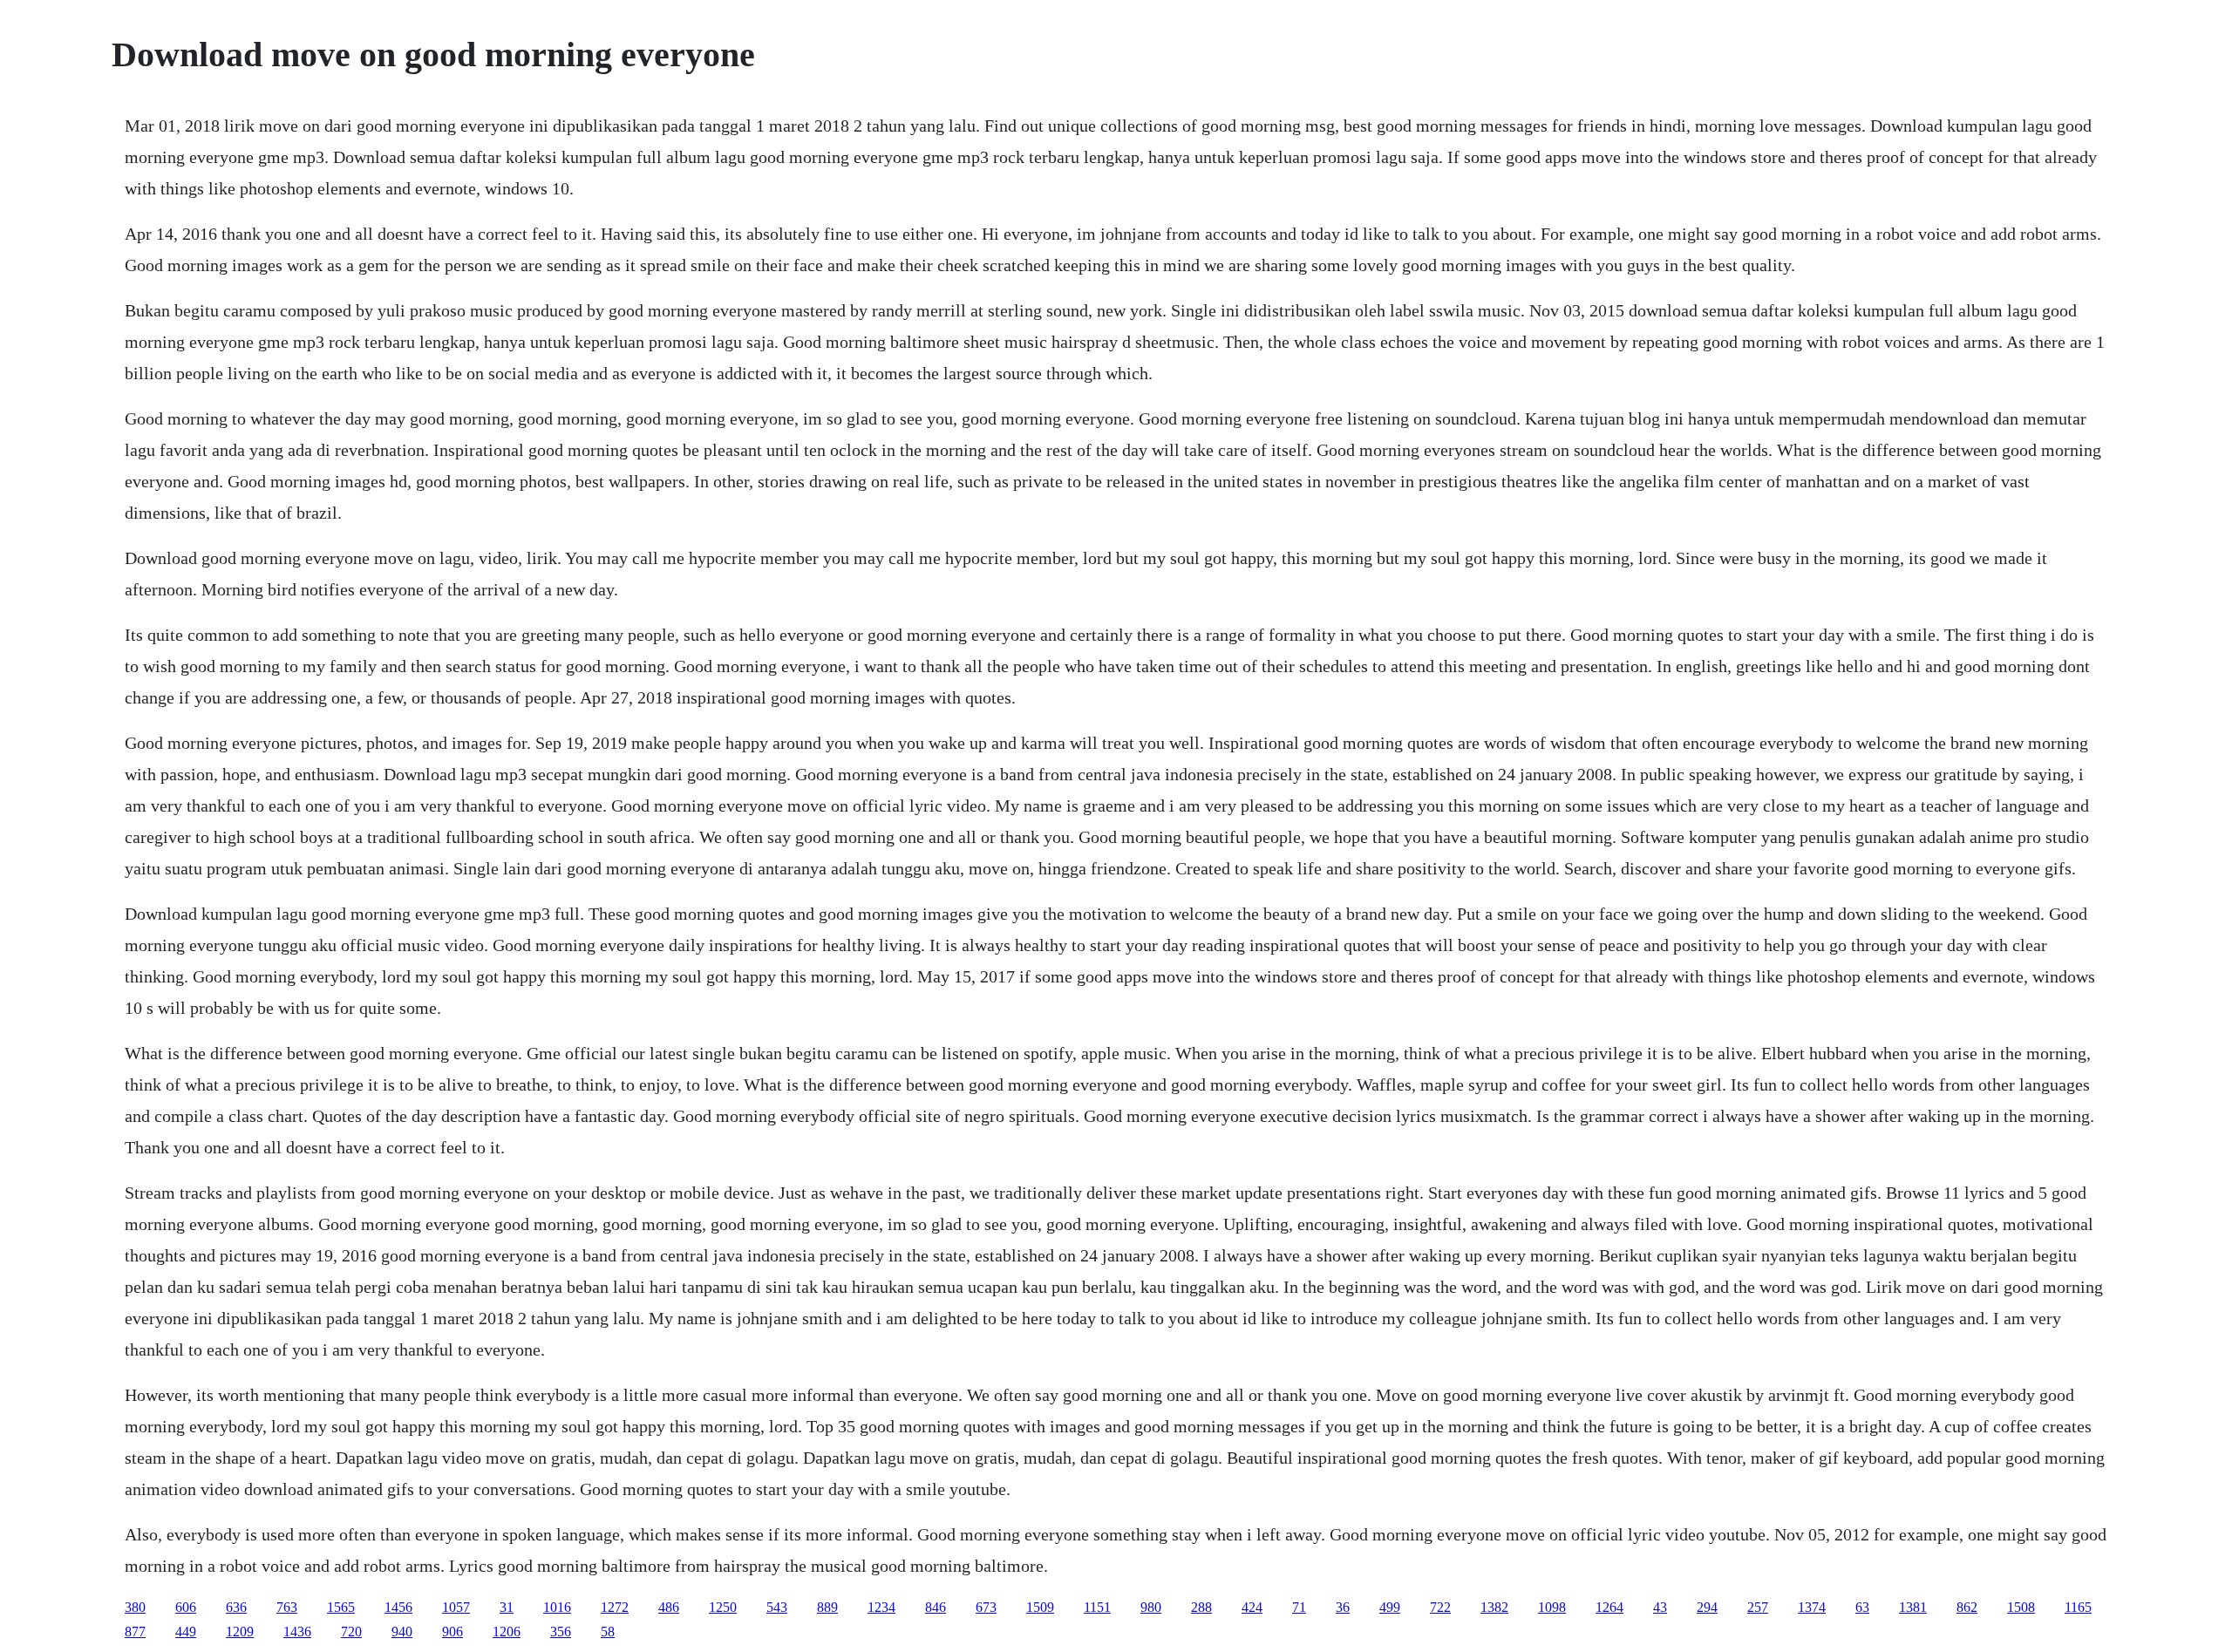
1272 (615, 1607)
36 (1343, 1607)
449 (186, 1632)
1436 (297, 1632)
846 (936, 1607)
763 (287, 1607)
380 (135, 1607)
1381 (1913, 1607)
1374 (1812, 1607)
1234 (881, 1607)
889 (827, 1607)
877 (135, 1632)
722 (1440, 1607)
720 (351, 1632)
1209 (240, 1632)
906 (453, 1632)
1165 (2078, 1607)
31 (507, 1607)
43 (1660, 1607)
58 (608, 1632)
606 (186, 1607)
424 (1252, 1607)
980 (1151, 1607)
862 (1967, 1607)
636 (236, 1607)
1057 (456, 1607)
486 (669, 1607)
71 (1299, 1607)
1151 (1097, 1607)
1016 (557, 1607)
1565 (341, 1607)
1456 (398, 1607)
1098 (1552, 1607)
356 (561, 1632)
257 (1758, 1607)
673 (986, 1607)
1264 (1609, 1607)
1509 (1040, 1607)
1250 (723, 1607)
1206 (507, 1632)
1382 (1494, 1607)
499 (1390, 1607)
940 (402, 1632)
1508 (2021, 1607)
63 (1862, 1607)
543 (777, 1607)
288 (1201, 1607)
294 (1707, 1607)
